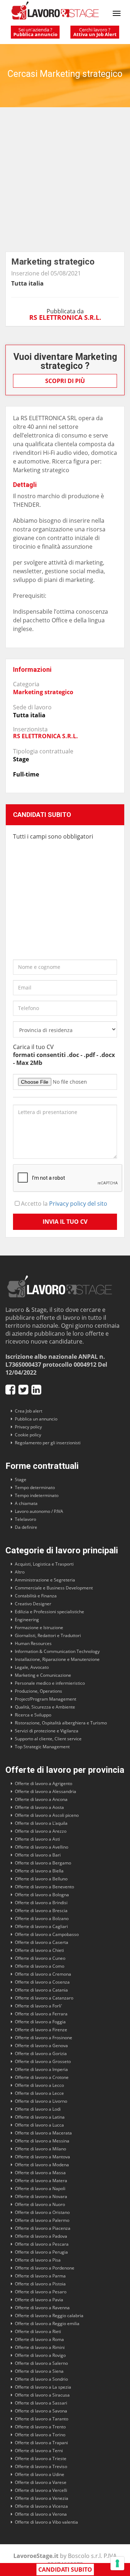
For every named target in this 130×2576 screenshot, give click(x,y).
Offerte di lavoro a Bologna (42, 1895)
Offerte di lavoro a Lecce (39, 2093)
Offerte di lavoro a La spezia (43, 2387)
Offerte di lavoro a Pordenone (45, 2268)
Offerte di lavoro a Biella (39, 1871)
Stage (21, 1480)
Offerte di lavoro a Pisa (38, 2260)
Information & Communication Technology (57, 1651)
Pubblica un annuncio (36, 1419)
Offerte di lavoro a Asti (37, 1839)
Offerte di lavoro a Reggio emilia (47, 2323)
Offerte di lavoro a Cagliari (41, 1926)
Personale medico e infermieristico (50, 1683)
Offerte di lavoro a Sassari (41, 2403)
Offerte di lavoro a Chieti (39, 1950)
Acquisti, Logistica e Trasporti (44, 1564)
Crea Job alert (29, 1411)
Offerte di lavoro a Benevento (44, 1887)
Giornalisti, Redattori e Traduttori (48, 1635)
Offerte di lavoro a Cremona (43, 1974)
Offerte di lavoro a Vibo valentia (46, 2522)
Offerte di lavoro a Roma (39, 2339)
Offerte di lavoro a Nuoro (40, 2204)
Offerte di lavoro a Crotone (42, 2077)
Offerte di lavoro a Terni (39, 2451)
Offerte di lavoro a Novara (41, 2196)
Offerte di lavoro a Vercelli (41, 2490)
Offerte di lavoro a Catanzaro (44, 1998)
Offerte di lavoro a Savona (41, 2411)
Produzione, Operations (38, 1691)
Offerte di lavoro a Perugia (41, 2252)
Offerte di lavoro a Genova (41, 2046)
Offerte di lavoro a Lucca (39, 2125)
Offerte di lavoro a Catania (41, 1990)
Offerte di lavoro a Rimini (40, 2347)
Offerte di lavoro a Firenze (41, 2030)
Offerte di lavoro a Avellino (42, 1847)
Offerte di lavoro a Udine (40, 2474)
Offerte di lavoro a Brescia (41, 1911)
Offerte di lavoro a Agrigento (44, 1783)
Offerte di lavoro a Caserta (42, 1942)
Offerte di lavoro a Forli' (38, 2006)
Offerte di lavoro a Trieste (41, 2458)
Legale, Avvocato (32, 1667)
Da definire (26, 1527)
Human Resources (33, 1643)
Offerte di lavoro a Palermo (42, 2220)
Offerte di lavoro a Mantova (42, 2157)
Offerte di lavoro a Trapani (41, 2443)
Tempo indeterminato (37, 1495)
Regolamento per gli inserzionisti (48, 1443)
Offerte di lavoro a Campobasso (47, 1934)
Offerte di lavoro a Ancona (41, 1799)
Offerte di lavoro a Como (40, 1966)
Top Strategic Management (42, 1747)
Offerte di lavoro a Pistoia (40, 2284)
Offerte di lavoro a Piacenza (43, 2228)
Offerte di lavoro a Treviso (41, 2466)
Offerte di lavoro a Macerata (43, 2133)
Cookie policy (28, 1435)
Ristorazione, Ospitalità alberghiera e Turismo (61, 1723)
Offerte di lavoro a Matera (41, 2181)
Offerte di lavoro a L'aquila (41, 1823)
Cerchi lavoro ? (95, 32)
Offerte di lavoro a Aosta (39, 1807)
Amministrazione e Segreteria (45, 1580)
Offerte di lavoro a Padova (41, 2236)
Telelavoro (25, 1519)
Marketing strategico (43, 692)
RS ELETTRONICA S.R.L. (65, 317)
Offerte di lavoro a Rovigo (40, 2355)
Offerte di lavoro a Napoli (40, 2188)
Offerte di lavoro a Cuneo (40, 1958)
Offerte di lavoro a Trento (40, 2427)
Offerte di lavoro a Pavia (39, 2300)
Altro (20, 1572)
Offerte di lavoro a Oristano (42, 2212)
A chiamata (26, 1503)
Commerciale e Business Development (54, 1588)
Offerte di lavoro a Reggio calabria (49, 2316)
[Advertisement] (65, 183)
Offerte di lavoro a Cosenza (42, 1982)
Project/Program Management (45, 1699)
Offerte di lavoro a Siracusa (42, 2395)
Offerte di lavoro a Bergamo (43, 1863)
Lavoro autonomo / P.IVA (39, 1511)
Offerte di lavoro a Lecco (39, 2085)
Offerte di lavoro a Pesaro (41, 2292)
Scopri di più (65, 381)
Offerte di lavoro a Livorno (41, 2101)
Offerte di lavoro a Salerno (41, 2363)
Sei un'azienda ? (35, 32)
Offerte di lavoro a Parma (40, 2276)
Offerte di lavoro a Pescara (42, 2244)
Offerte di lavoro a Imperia (41, 2069)
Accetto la (63, 1204)
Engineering (27, 1620)
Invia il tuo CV (65, 1222)
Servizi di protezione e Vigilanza (47, 1731)
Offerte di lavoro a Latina (40, 2117)
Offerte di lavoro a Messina (42, 2141)
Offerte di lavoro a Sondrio (41, 2379)
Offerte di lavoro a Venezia (42, 2498)
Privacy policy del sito (78, 1204)
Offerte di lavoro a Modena (42, 2165)
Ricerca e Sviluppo (33, 1715)
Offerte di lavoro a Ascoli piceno (47, 1815)
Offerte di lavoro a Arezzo (41, 1831)
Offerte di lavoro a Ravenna (42, 2308)
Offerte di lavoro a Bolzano (42, 1918)
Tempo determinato (35, 1487)
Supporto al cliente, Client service (48, 1739)
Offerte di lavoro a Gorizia (41, 2053)
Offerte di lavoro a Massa (40, 2173)
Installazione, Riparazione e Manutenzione (57, 1659)
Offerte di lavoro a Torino (40, 2435)
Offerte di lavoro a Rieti (38, 2331)
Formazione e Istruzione (39, 1628)
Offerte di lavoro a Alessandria (45, 1791)
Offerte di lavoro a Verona (41, 2514)
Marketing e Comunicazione (43, 1675)
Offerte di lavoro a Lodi (38, 2109)
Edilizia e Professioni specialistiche (49, 1612)
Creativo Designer (33, 1604)
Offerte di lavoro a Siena (39, 2371)
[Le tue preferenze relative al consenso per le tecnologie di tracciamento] (117, 2563)
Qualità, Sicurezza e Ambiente (45, 1707)
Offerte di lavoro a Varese (41, 2482)
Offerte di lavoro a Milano (40, 2149)
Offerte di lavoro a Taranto (42, 2419)
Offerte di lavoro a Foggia (40, 2022)
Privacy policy (28, 1427)
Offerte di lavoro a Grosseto (43, 2061)
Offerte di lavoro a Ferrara (41, 2014)
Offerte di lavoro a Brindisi (41, 1903)
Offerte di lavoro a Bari (38, 1855)
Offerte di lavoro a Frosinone (44, 2038)
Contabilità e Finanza (36, 1596)
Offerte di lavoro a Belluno (41, 1879)
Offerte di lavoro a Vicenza (41, 2506)
